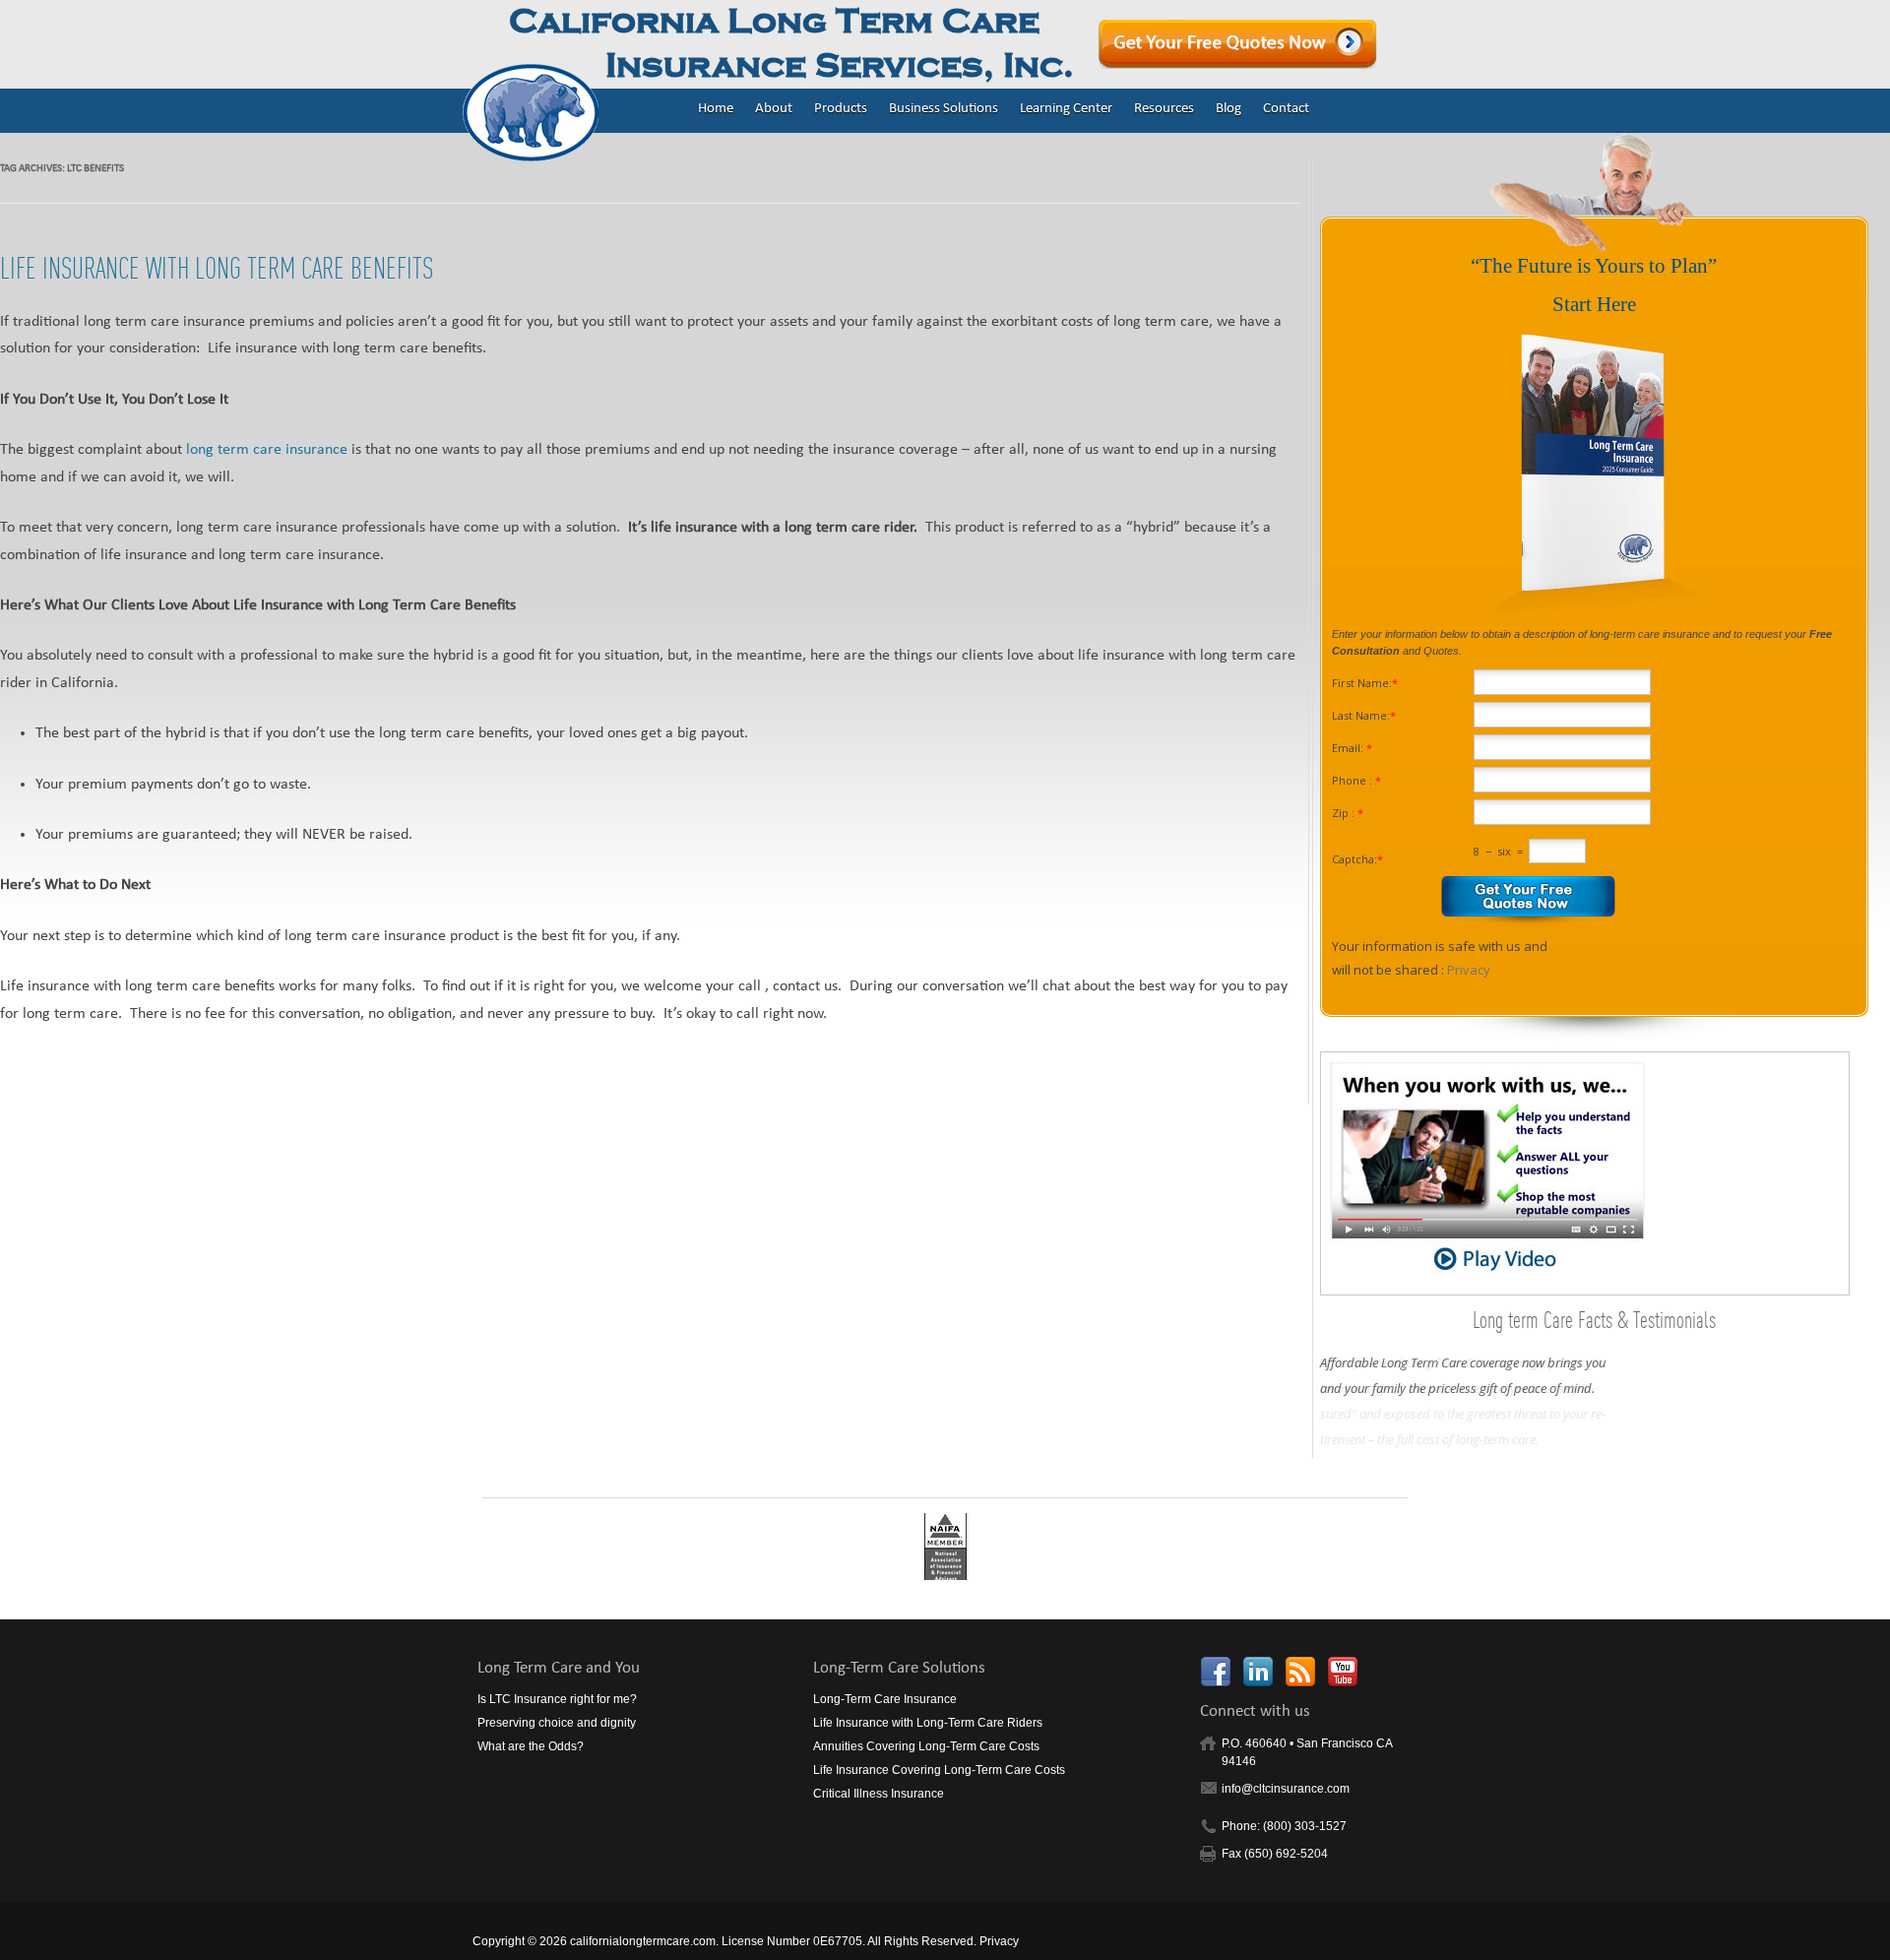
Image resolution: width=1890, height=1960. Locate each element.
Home (716, 110)
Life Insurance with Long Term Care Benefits (217, 268)
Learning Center (1066, 110)
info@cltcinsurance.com (1286, 1789)
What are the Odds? (531, 1746)
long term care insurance (267, 451)
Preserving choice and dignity (557, 1723)
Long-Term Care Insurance (885, 1699)
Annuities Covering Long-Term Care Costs (926, 1746)
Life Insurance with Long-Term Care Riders (928, 1723)
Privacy (1469, 970)
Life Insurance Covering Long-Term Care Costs (939, 1770)
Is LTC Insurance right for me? (557, 1699)
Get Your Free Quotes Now (1238, 44)
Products (841, 110)
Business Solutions (944, 110)
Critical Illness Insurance (879, 1794)
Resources (1164, 110)
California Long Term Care (791, 44)
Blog (1228, 110)
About (774, 110)
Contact (1286, 110)
